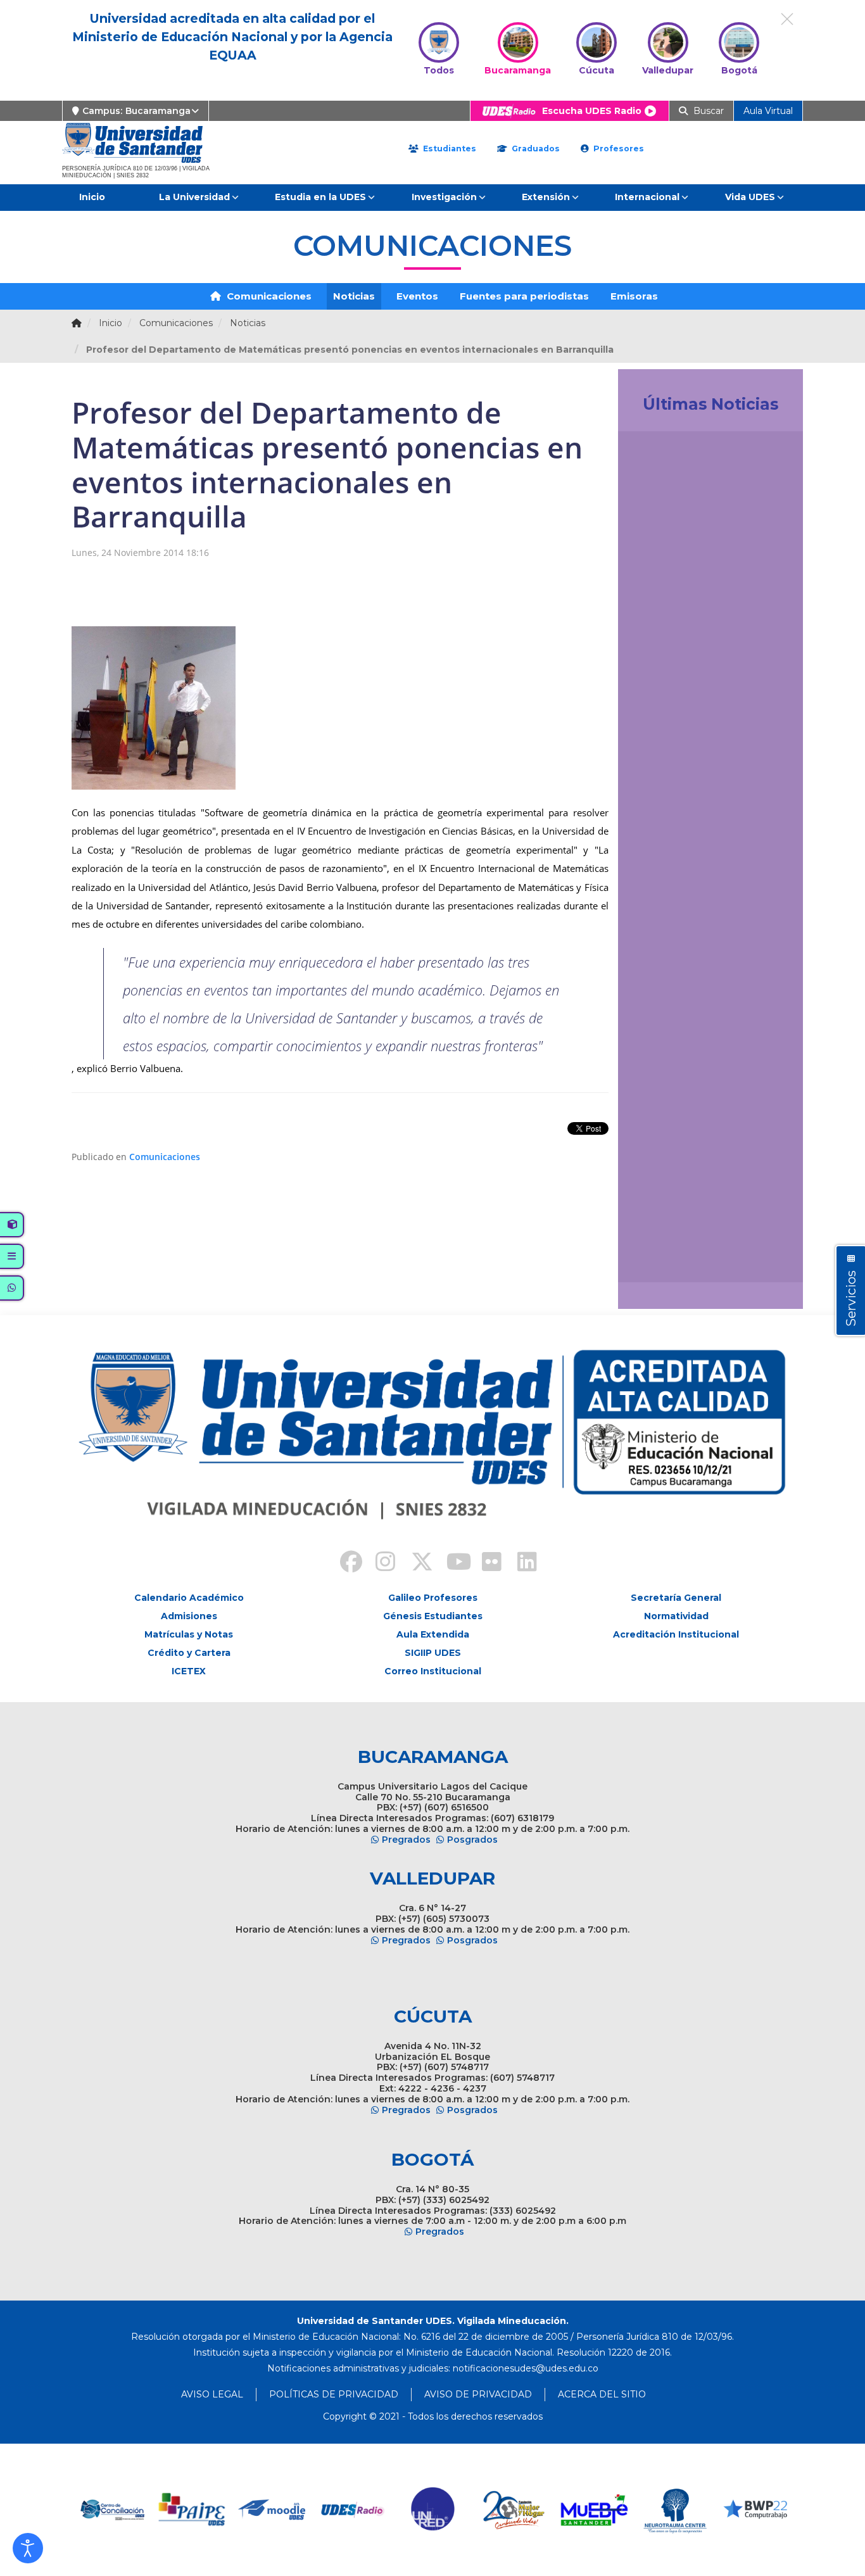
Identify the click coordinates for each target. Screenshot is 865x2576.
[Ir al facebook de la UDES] (344, 1563)
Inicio (92, 197)
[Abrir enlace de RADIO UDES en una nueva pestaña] (348, 2510)
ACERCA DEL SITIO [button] (602, 2394)
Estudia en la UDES (320, 197)
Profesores (617, 148)
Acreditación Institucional (676, 1634)
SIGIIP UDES (433, 1653)
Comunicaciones (268, 296)
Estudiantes (448, 148)
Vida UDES (750, 197)
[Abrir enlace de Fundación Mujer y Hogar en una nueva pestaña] (509, 2510)
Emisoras (634, 296)
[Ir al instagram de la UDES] (379, 1563)
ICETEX (189, 1671)
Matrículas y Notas (189, 1634)
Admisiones (189, 1616)
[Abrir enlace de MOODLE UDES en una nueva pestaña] (268, 2510)
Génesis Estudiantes (433, 1616)
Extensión (546, 197)
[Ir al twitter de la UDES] (415, 1563)
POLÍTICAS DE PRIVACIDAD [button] (334, 2394)
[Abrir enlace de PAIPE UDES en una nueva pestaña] (187, 2510)
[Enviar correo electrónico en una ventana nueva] (526, 2368)
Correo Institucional (433, 1671)
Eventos (417, 296)
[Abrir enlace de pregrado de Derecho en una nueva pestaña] (107, 2510)
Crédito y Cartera (189, 1653)
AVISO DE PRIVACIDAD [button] (478, 2394)
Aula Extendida (433, 1634)
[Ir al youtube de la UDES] (450, 1563)
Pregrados (406, 1840)
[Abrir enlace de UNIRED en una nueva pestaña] (428, 2510)
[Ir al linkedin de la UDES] (521, 1563)
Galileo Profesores (433, 1598)
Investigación (444, 197)
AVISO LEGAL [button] (212, 2394)
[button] (28, 2548)
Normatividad (676, 1616)
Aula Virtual (768, 111)
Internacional (647, 197)
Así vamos (663, 1258)
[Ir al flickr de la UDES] (486, 1563)
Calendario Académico (189, 1598)
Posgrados (472, 1840)
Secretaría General (676, 1598)
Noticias (354, 296)
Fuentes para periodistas (524, 296)
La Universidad (194, 197)
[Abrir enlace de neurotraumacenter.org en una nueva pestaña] (670, 2510)
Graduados (534, 148)
